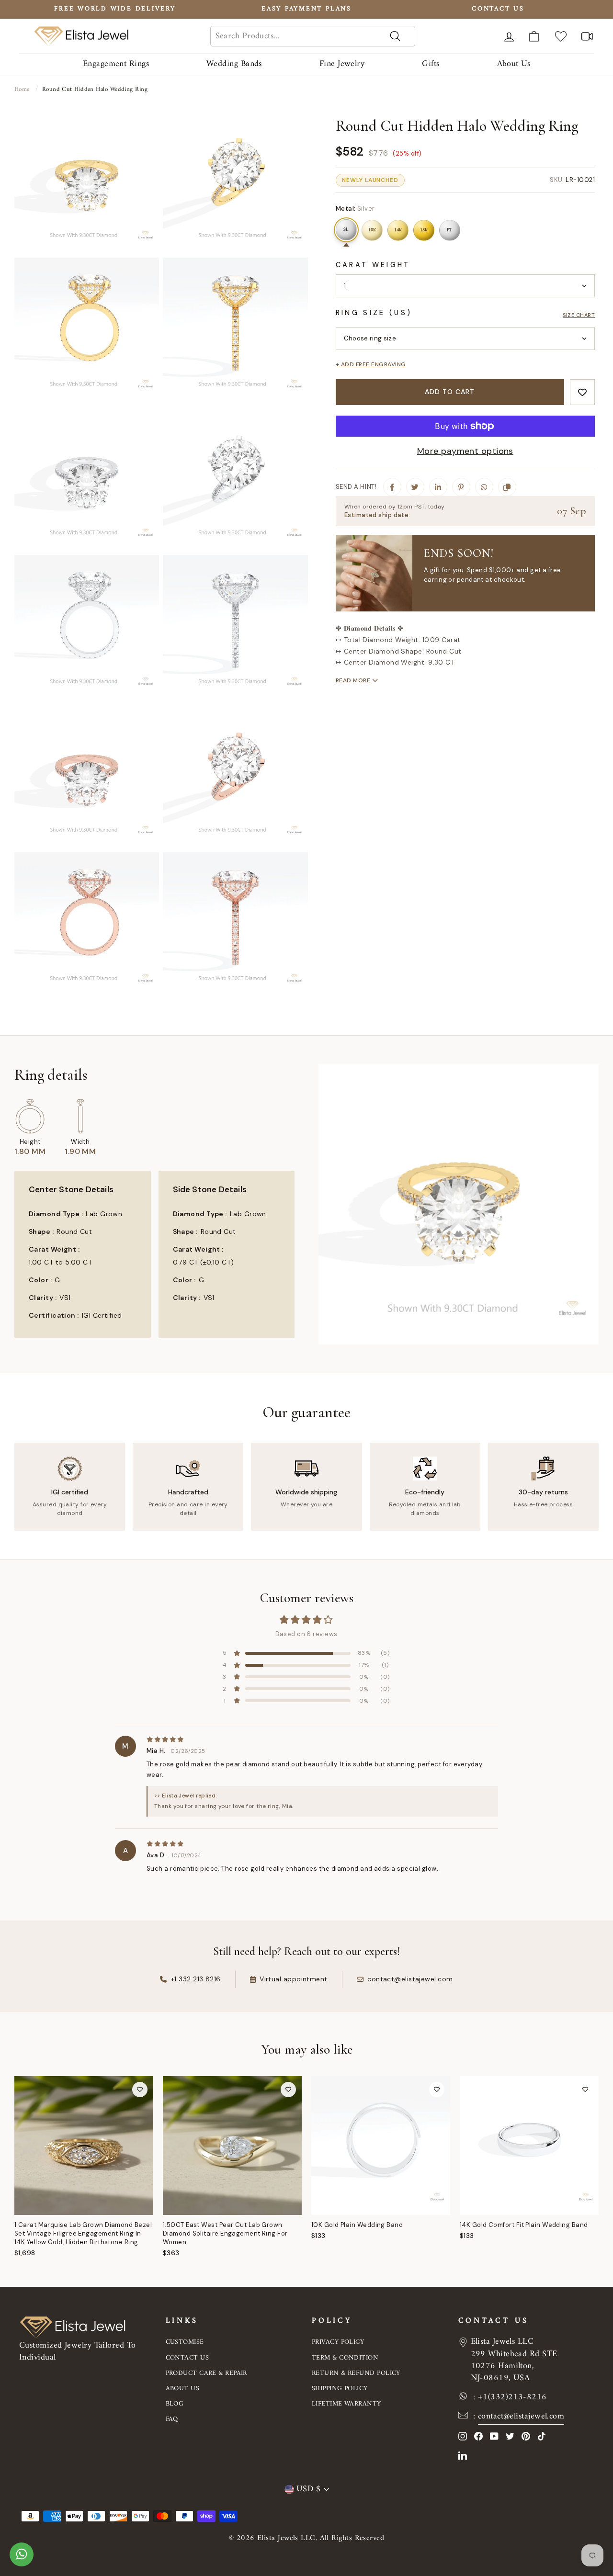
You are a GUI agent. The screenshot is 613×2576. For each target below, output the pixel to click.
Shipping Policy (340, 2389)
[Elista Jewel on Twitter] (510, 2436)
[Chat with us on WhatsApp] (22, 2559)
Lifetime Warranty (346, 2404)
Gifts (431, 64)
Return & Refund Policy (356, 2373)
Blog (175, 2404)
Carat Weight (373, 265)
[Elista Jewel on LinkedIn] (463, 2455)
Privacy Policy (338, 2342)
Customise (185, 2342)
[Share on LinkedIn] (438, 487)
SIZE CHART (579, 315)
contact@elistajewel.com (521, 2416)
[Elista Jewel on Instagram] (463, 2436)
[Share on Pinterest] (461, 487)
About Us (514, 64)
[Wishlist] (561, 36)
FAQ (172, 2419)
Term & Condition (345, 2358)
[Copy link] (507, 487)
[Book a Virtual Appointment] (587, 36)
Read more (354, 680)
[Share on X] (415, 487)
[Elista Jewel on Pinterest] (526, 2436)
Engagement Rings (116, 64)
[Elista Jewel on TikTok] (542, 2436)
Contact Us (187, 2358)
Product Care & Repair (206, 2373)
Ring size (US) (374, 313)
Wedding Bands (234, 64)
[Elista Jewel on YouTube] (494, 2436)
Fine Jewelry (342, 64)
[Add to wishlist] (582, 392)
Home (22, 89)
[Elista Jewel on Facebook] (478, 2436)
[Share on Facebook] (392, 487)
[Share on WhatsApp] (484, 487)
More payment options (465, 451)
